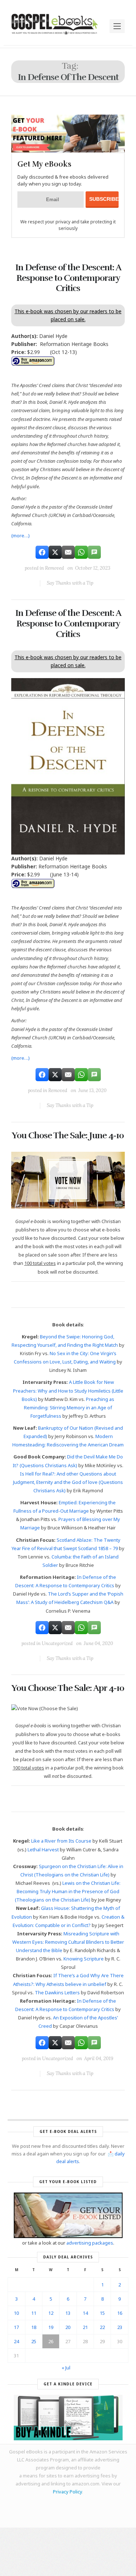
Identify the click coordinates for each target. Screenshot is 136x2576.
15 (102, 2313)
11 (34, 2313)
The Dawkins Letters (57, 1992)
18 (34, 2327)
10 (16, 2313)
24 (16, 2341)
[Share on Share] (42, 552)
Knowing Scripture (84, 1959)
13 (68, 2313)
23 (120, 2327)
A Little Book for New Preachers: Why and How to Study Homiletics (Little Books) (68, 1390)
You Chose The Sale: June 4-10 (68, 1135)
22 (102, 2327)
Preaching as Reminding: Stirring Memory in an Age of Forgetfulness (69, 1408)
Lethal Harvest (43, 1850)
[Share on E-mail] (68, 552)
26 (51, 2341)
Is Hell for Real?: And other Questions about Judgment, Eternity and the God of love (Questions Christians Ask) (68, 1482)
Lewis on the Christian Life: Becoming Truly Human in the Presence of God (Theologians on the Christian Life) (68, 1891)
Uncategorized (57, 1643)
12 (51, 2313)
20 (68, 2327)
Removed (54, 568)
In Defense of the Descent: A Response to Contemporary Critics (68, 278)
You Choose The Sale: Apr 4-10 (68, 1688)
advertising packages (90, 2243)
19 (51, 2327)
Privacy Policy (67, 2492)
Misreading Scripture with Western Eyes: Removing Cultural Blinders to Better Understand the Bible (68, 1942)
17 (16, 2327)
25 (34, 2341)
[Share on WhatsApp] (81, 552)
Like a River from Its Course (61, 1841)
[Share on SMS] (94, 552)
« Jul (66, 2368)
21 (85, 2327)
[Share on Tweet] (55, 552)
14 (85, 2313)
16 (120, 2313)
